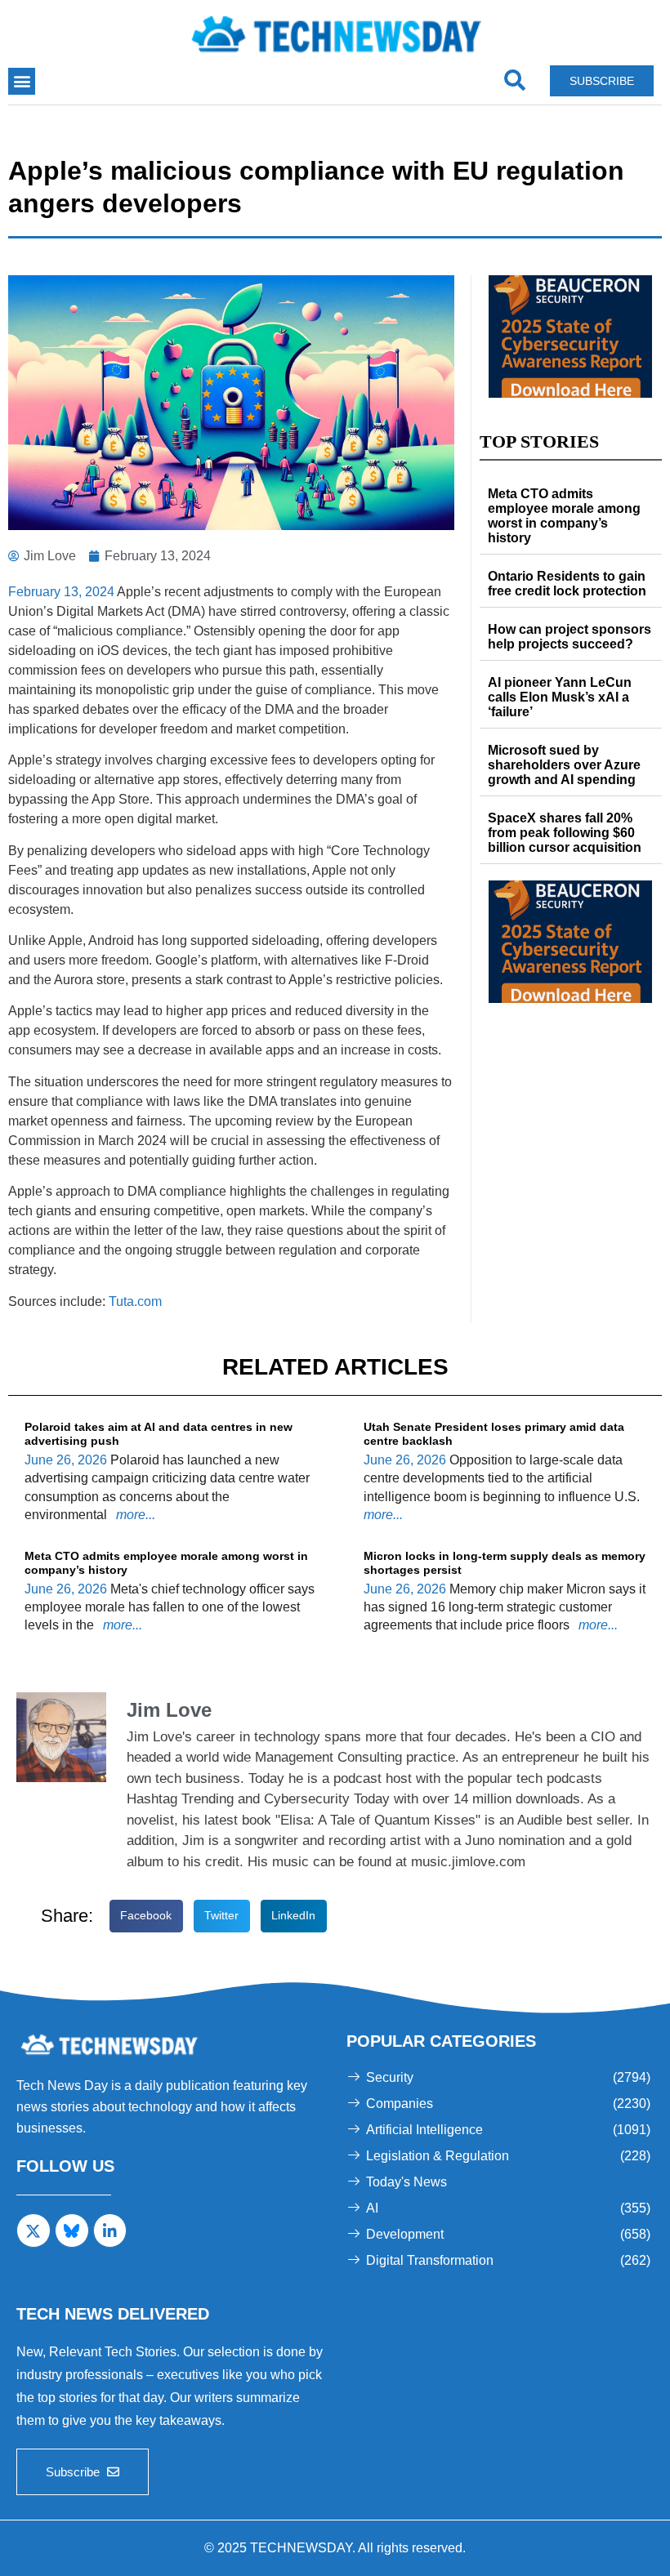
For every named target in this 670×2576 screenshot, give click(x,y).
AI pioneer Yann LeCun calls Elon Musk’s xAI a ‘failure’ (560, 697)
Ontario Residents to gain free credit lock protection (569, 584)
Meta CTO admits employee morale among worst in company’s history (564, 516)
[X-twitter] (33, 2231)
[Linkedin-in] (110, 2231)
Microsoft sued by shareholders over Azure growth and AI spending (564, 765)
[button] (22, 81)
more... (134, 1515)
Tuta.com (135, 1301)
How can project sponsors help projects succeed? (569, 637)
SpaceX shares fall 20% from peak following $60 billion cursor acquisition (565, 833)
